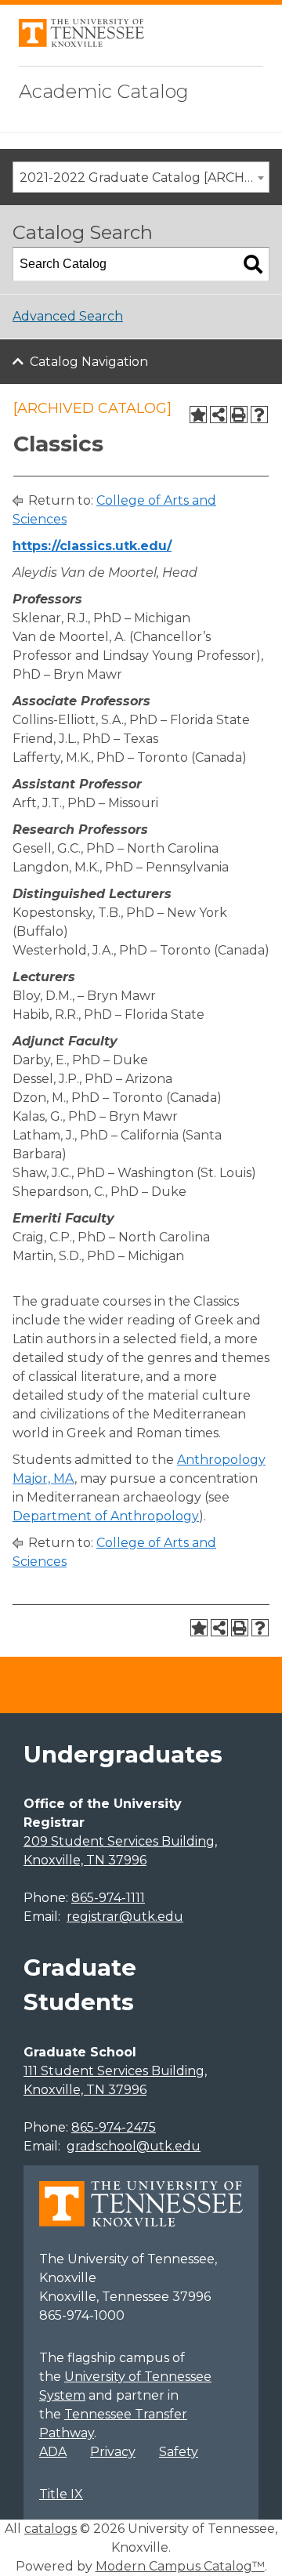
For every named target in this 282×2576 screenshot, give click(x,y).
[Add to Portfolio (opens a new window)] (198, 415)
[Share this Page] (219, 415)
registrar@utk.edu (125, 1917)
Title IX (61, 2494)
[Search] (253, 264)
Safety (179, 2452)
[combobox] (141, 177)
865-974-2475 (114, 2127)
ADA (53, 2452)
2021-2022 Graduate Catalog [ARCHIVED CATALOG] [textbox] (144, 178)
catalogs (51, 2529)
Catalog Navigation (89, 362)
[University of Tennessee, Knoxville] (81, 43)
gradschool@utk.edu (134, 2146)
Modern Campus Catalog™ (180, 2566)
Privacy (113, 2452)
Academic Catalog (104, 91)
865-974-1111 (108, 1898)
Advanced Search (68, 316)
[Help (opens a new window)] (259, 415)
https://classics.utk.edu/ (92, 546)
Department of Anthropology (106, 1516)
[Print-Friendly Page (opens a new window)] (239, 415)
